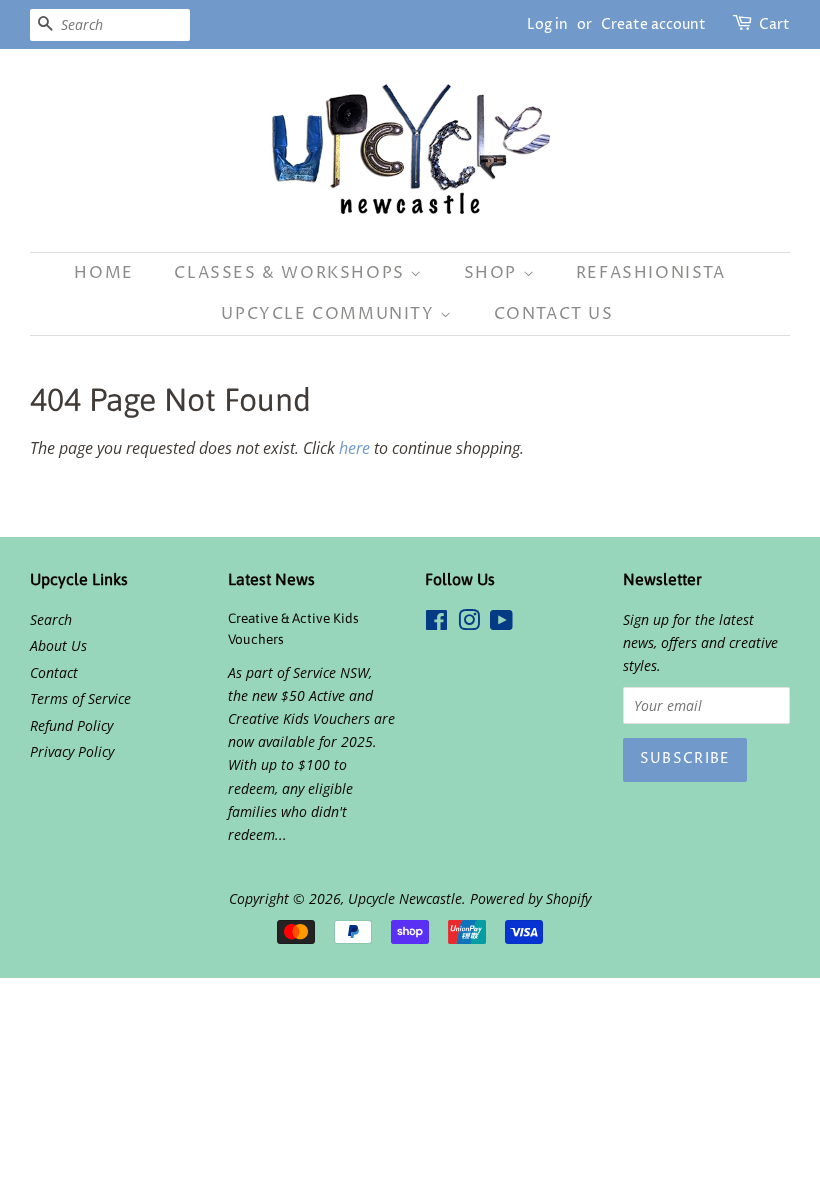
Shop (493, 273)
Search (51, 619)
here (354, 448)
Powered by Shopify (530, 898)
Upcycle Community (330, 314)
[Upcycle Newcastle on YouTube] (501, 623)
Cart (774, 24)
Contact (54, 672)
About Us (58, 645)
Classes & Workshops (292, 273)
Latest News (271, 579)
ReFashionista (651, 273)
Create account (653, 24)
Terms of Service (80, 698)
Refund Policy (71, 725)
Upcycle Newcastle (405, 898)
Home (103, 273)
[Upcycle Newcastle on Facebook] (436, 623)
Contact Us (554, 314)
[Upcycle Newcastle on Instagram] (469, 623)
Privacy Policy (72, 751)
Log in (547, 24)
